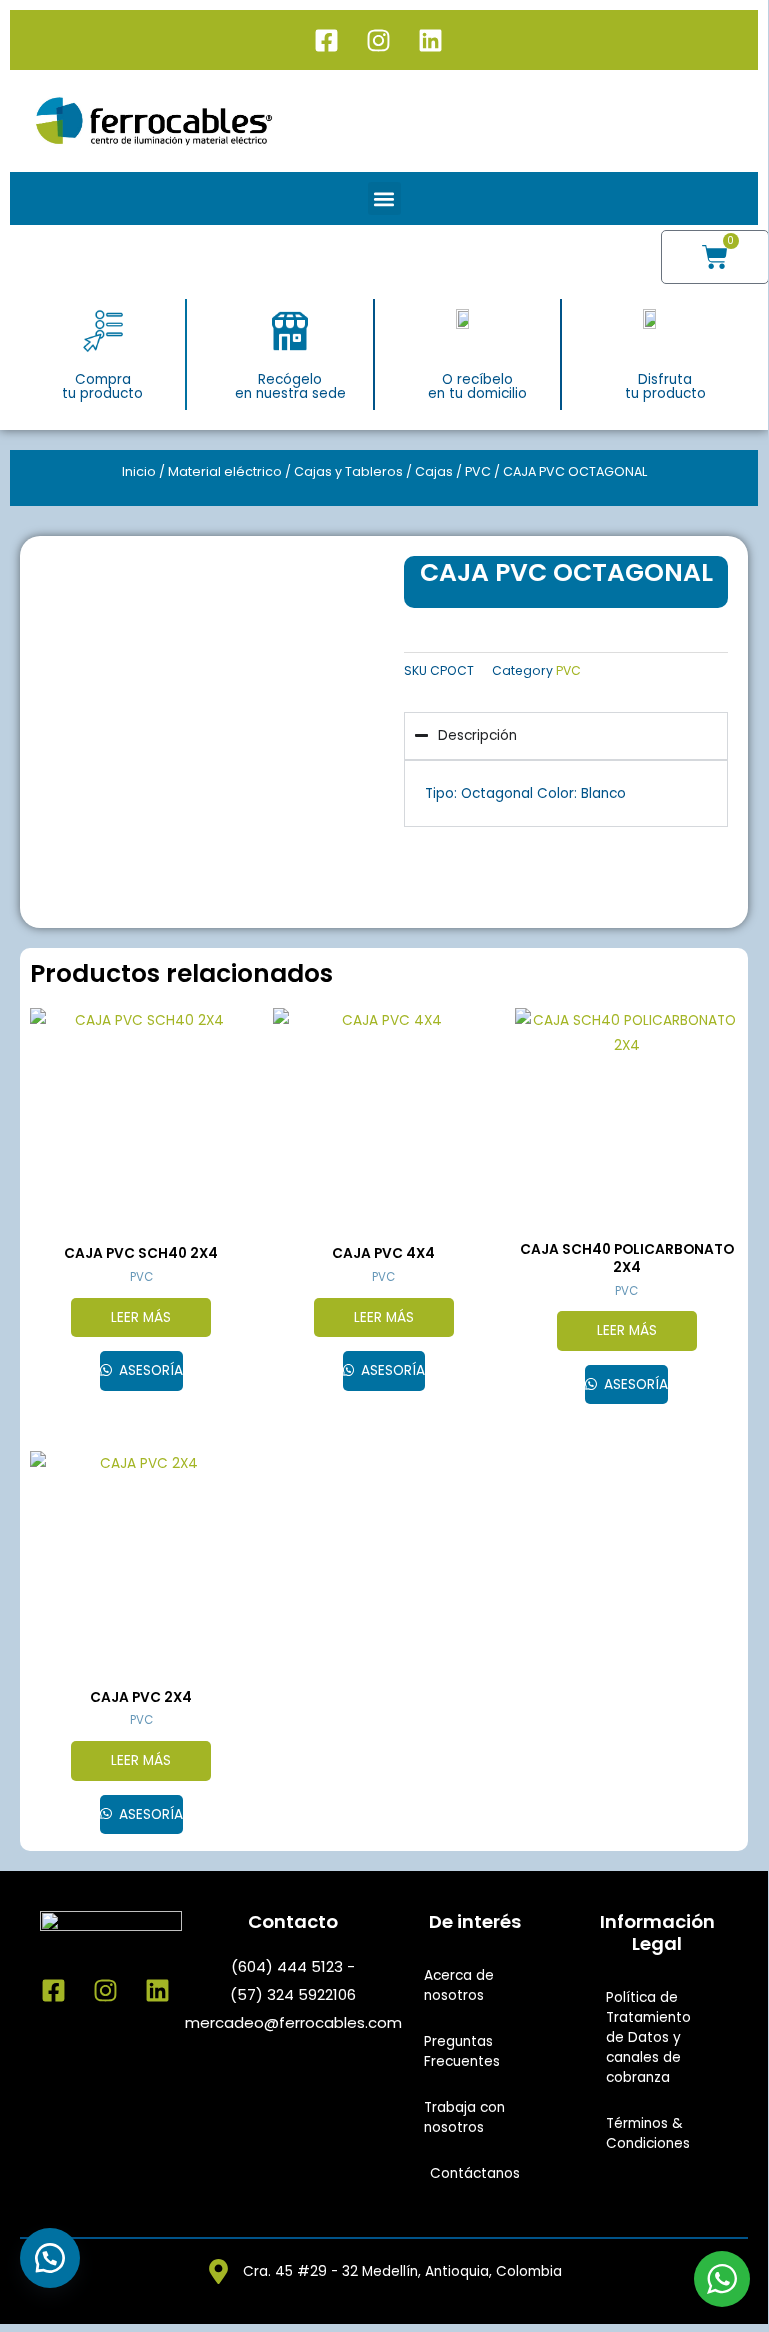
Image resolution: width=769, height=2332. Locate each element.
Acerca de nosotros (459, 1985)
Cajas (434, 471)
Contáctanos (475, 2173)
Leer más (141, 1317)
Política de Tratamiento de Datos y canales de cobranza (648, 2037)
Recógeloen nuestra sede (290, 386)
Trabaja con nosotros (464, 2117)
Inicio (139, 471)
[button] (384, 198)
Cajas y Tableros (348, 471)
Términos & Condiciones (648, 2133)
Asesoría (149, 1370)
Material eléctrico (225, 471)
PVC (478, 471)
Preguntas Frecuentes (462, 2051)
